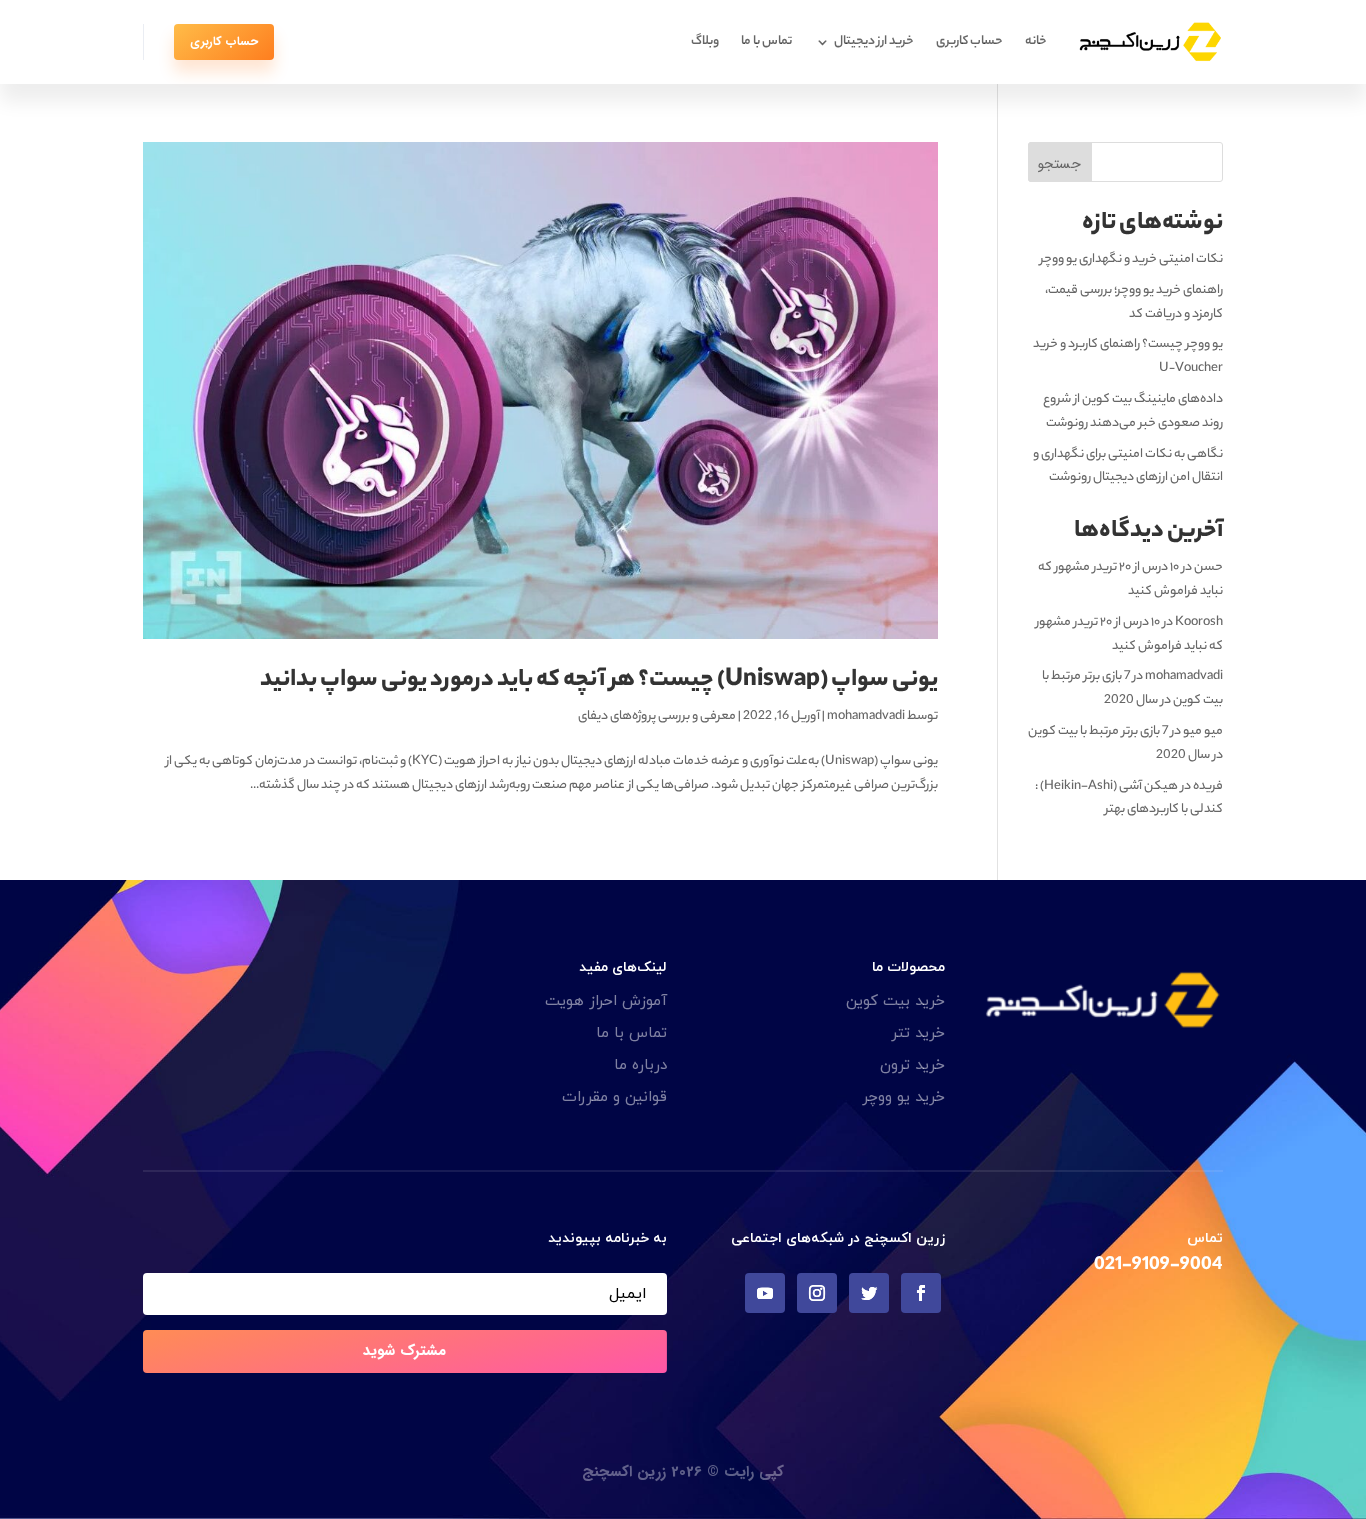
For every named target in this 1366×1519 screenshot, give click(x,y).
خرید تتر (918, 1033)
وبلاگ (705, 41)
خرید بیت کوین (895, 1001)
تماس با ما (766, 41)
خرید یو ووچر (903, 1097)
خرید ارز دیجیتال (874, 41)
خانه (1036, 41)
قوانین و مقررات (614, 1097)
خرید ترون (912, 1065)
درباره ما (640, 1065)
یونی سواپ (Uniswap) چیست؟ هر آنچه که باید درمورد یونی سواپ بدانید (599, 681)
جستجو (1059, 164)
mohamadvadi (866, 716)
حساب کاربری (969, 41)
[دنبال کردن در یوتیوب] (765, 1293)
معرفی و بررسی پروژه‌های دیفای (657, 716)
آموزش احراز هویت (606, 1001)
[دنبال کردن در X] (869, 1293)
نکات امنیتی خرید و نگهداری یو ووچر (1131, 259)
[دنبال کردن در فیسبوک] (921, 1293)
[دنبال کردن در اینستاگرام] (817, 1293)
